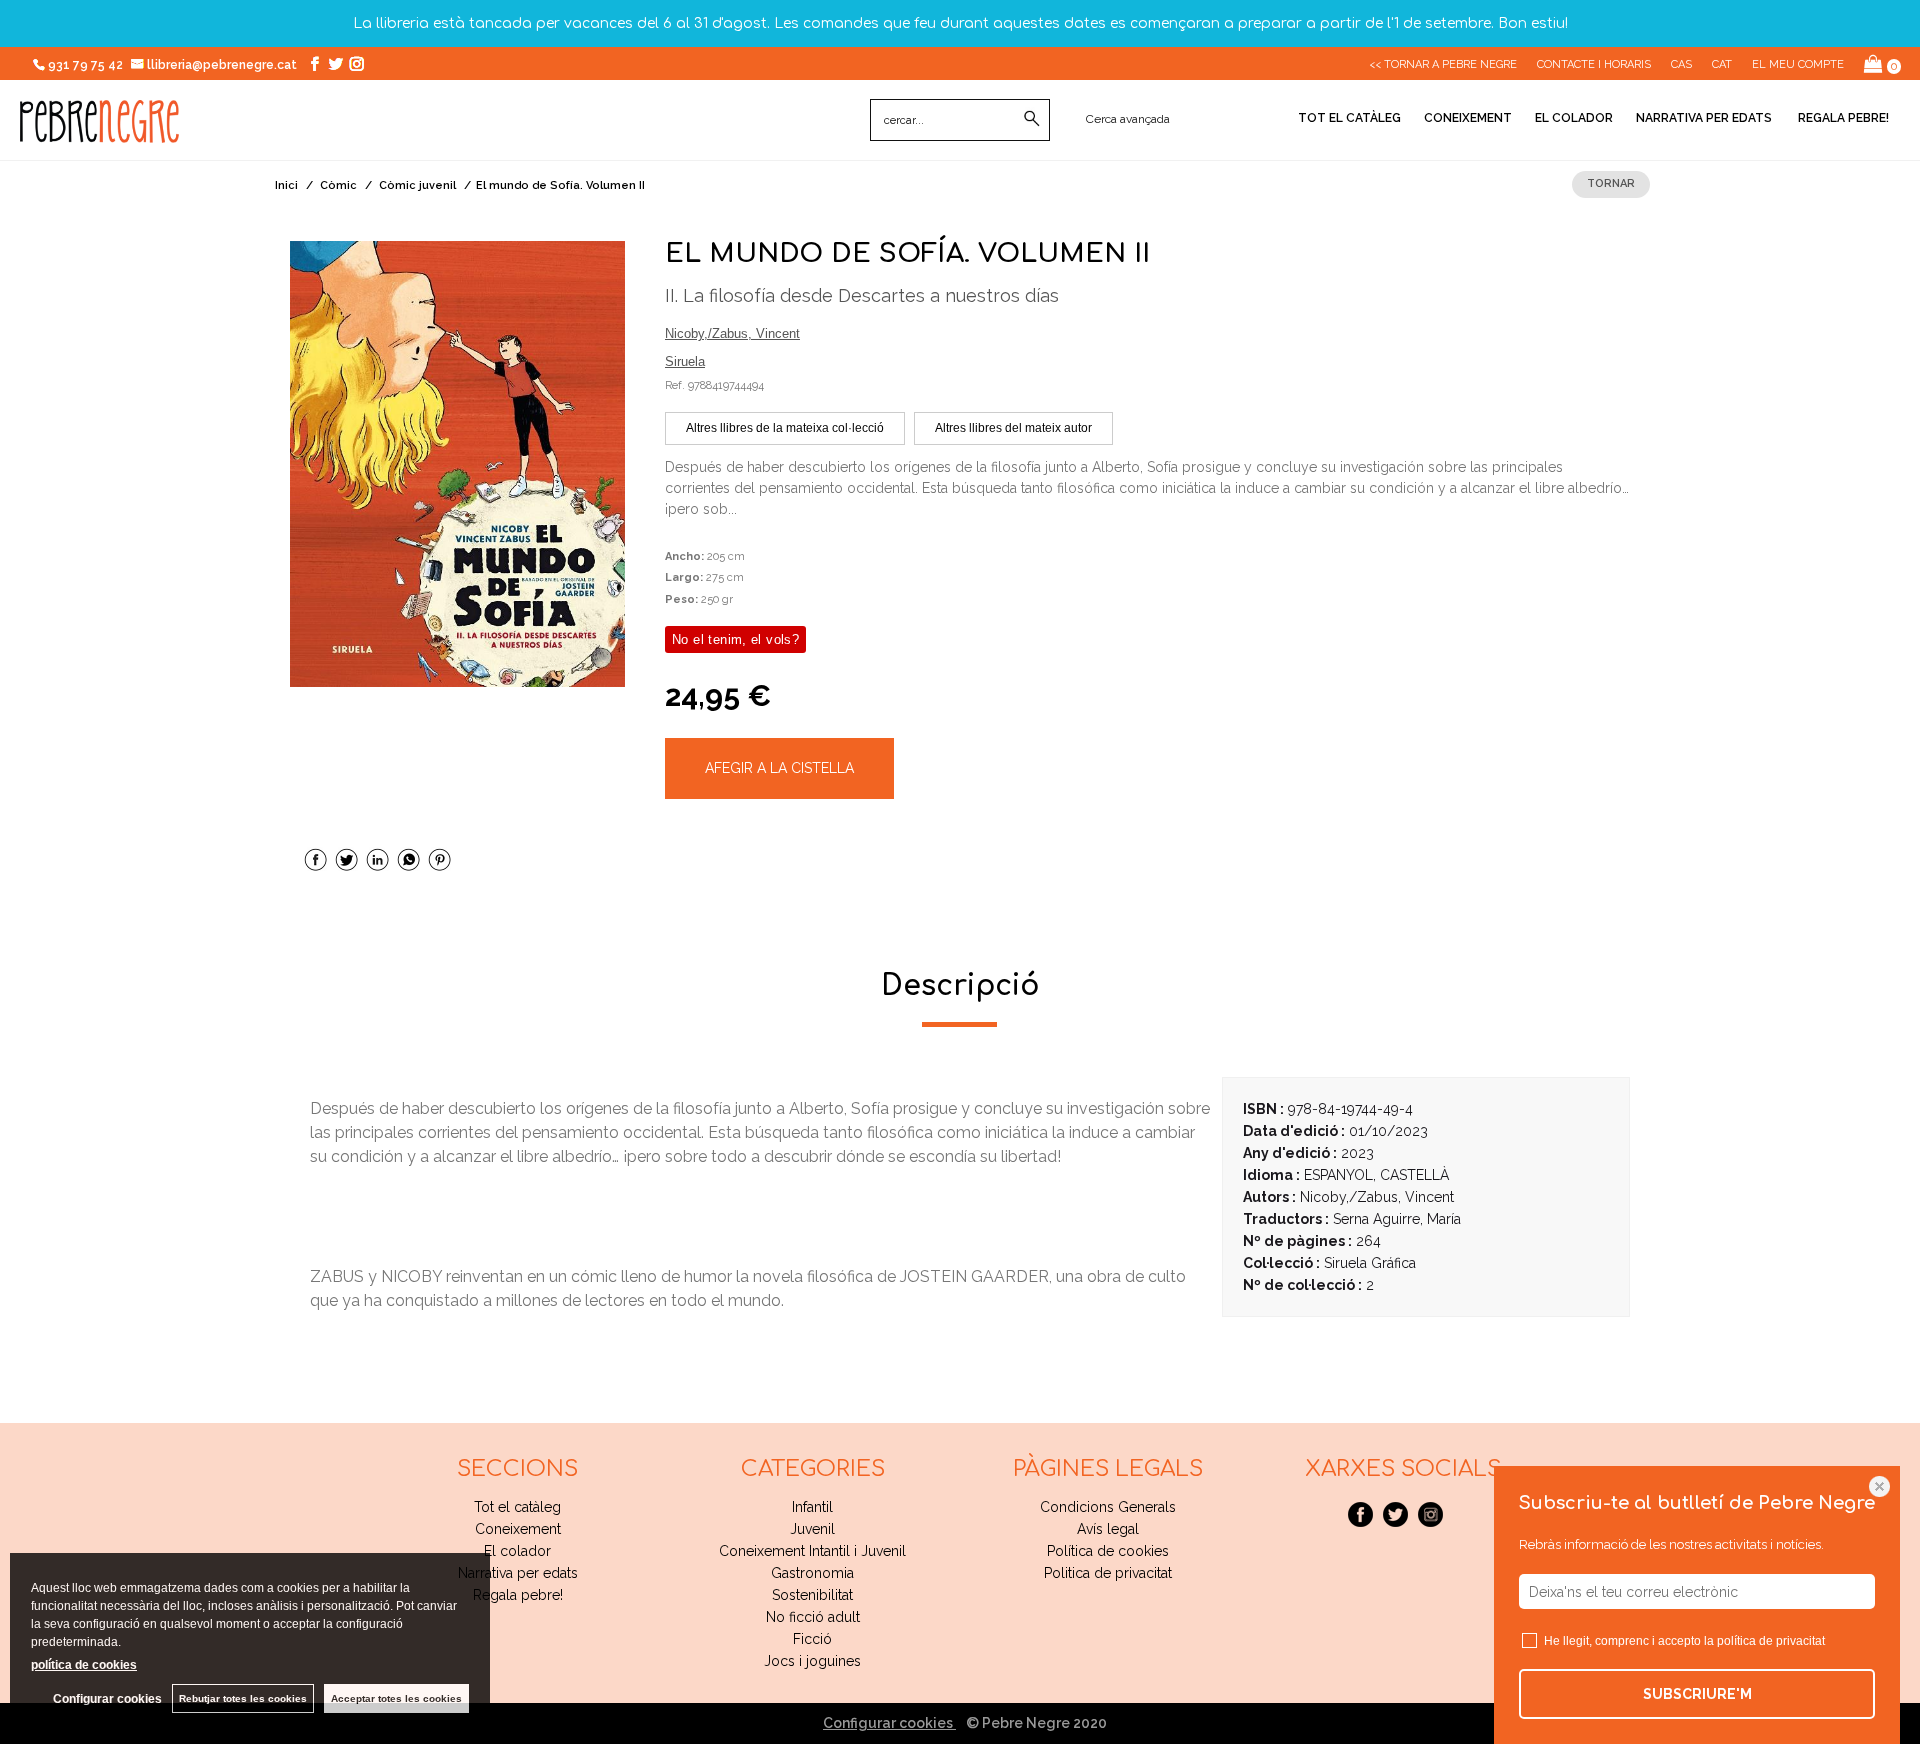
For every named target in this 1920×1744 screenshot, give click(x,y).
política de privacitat (1771, 1641)
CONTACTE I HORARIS (1594, 64)
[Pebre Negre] (99, 132)
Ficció (812, 1639)
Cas (1681, 64)
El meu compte (1798, 64)
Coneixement (1468, 118)
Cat (1722, 64)
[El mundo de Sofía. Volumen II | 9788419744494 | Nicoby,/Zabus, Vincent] (457, 464)
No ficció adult (813, 1617)
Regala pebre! (1842, 118)
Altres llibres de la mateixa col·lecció (785, 428)
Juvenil (812, 1529)
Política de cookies (1108, 1551)
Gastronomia (812, 1573)
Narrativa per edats (1704, 118)
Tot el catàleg (1349, 118)
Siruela (685, 361)
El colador (1574, 118)
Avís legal (1108, 1529)
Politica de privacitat (1108, 1573)
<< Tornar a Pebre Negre (1443, 64)
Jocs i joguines (812, 1661)
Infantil (812, 1507)
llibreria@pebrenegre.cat (223, 65)
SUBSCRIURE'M (1697, 1694)
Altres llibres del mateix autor (1013, 428)
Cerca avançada (1128, 119)
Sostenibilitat (812, 1595)
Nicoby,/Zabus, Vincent (732, 333)
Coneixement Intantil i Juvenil (812, 1551)
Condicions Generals (1108, 1507)
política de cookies (84, 1665)
